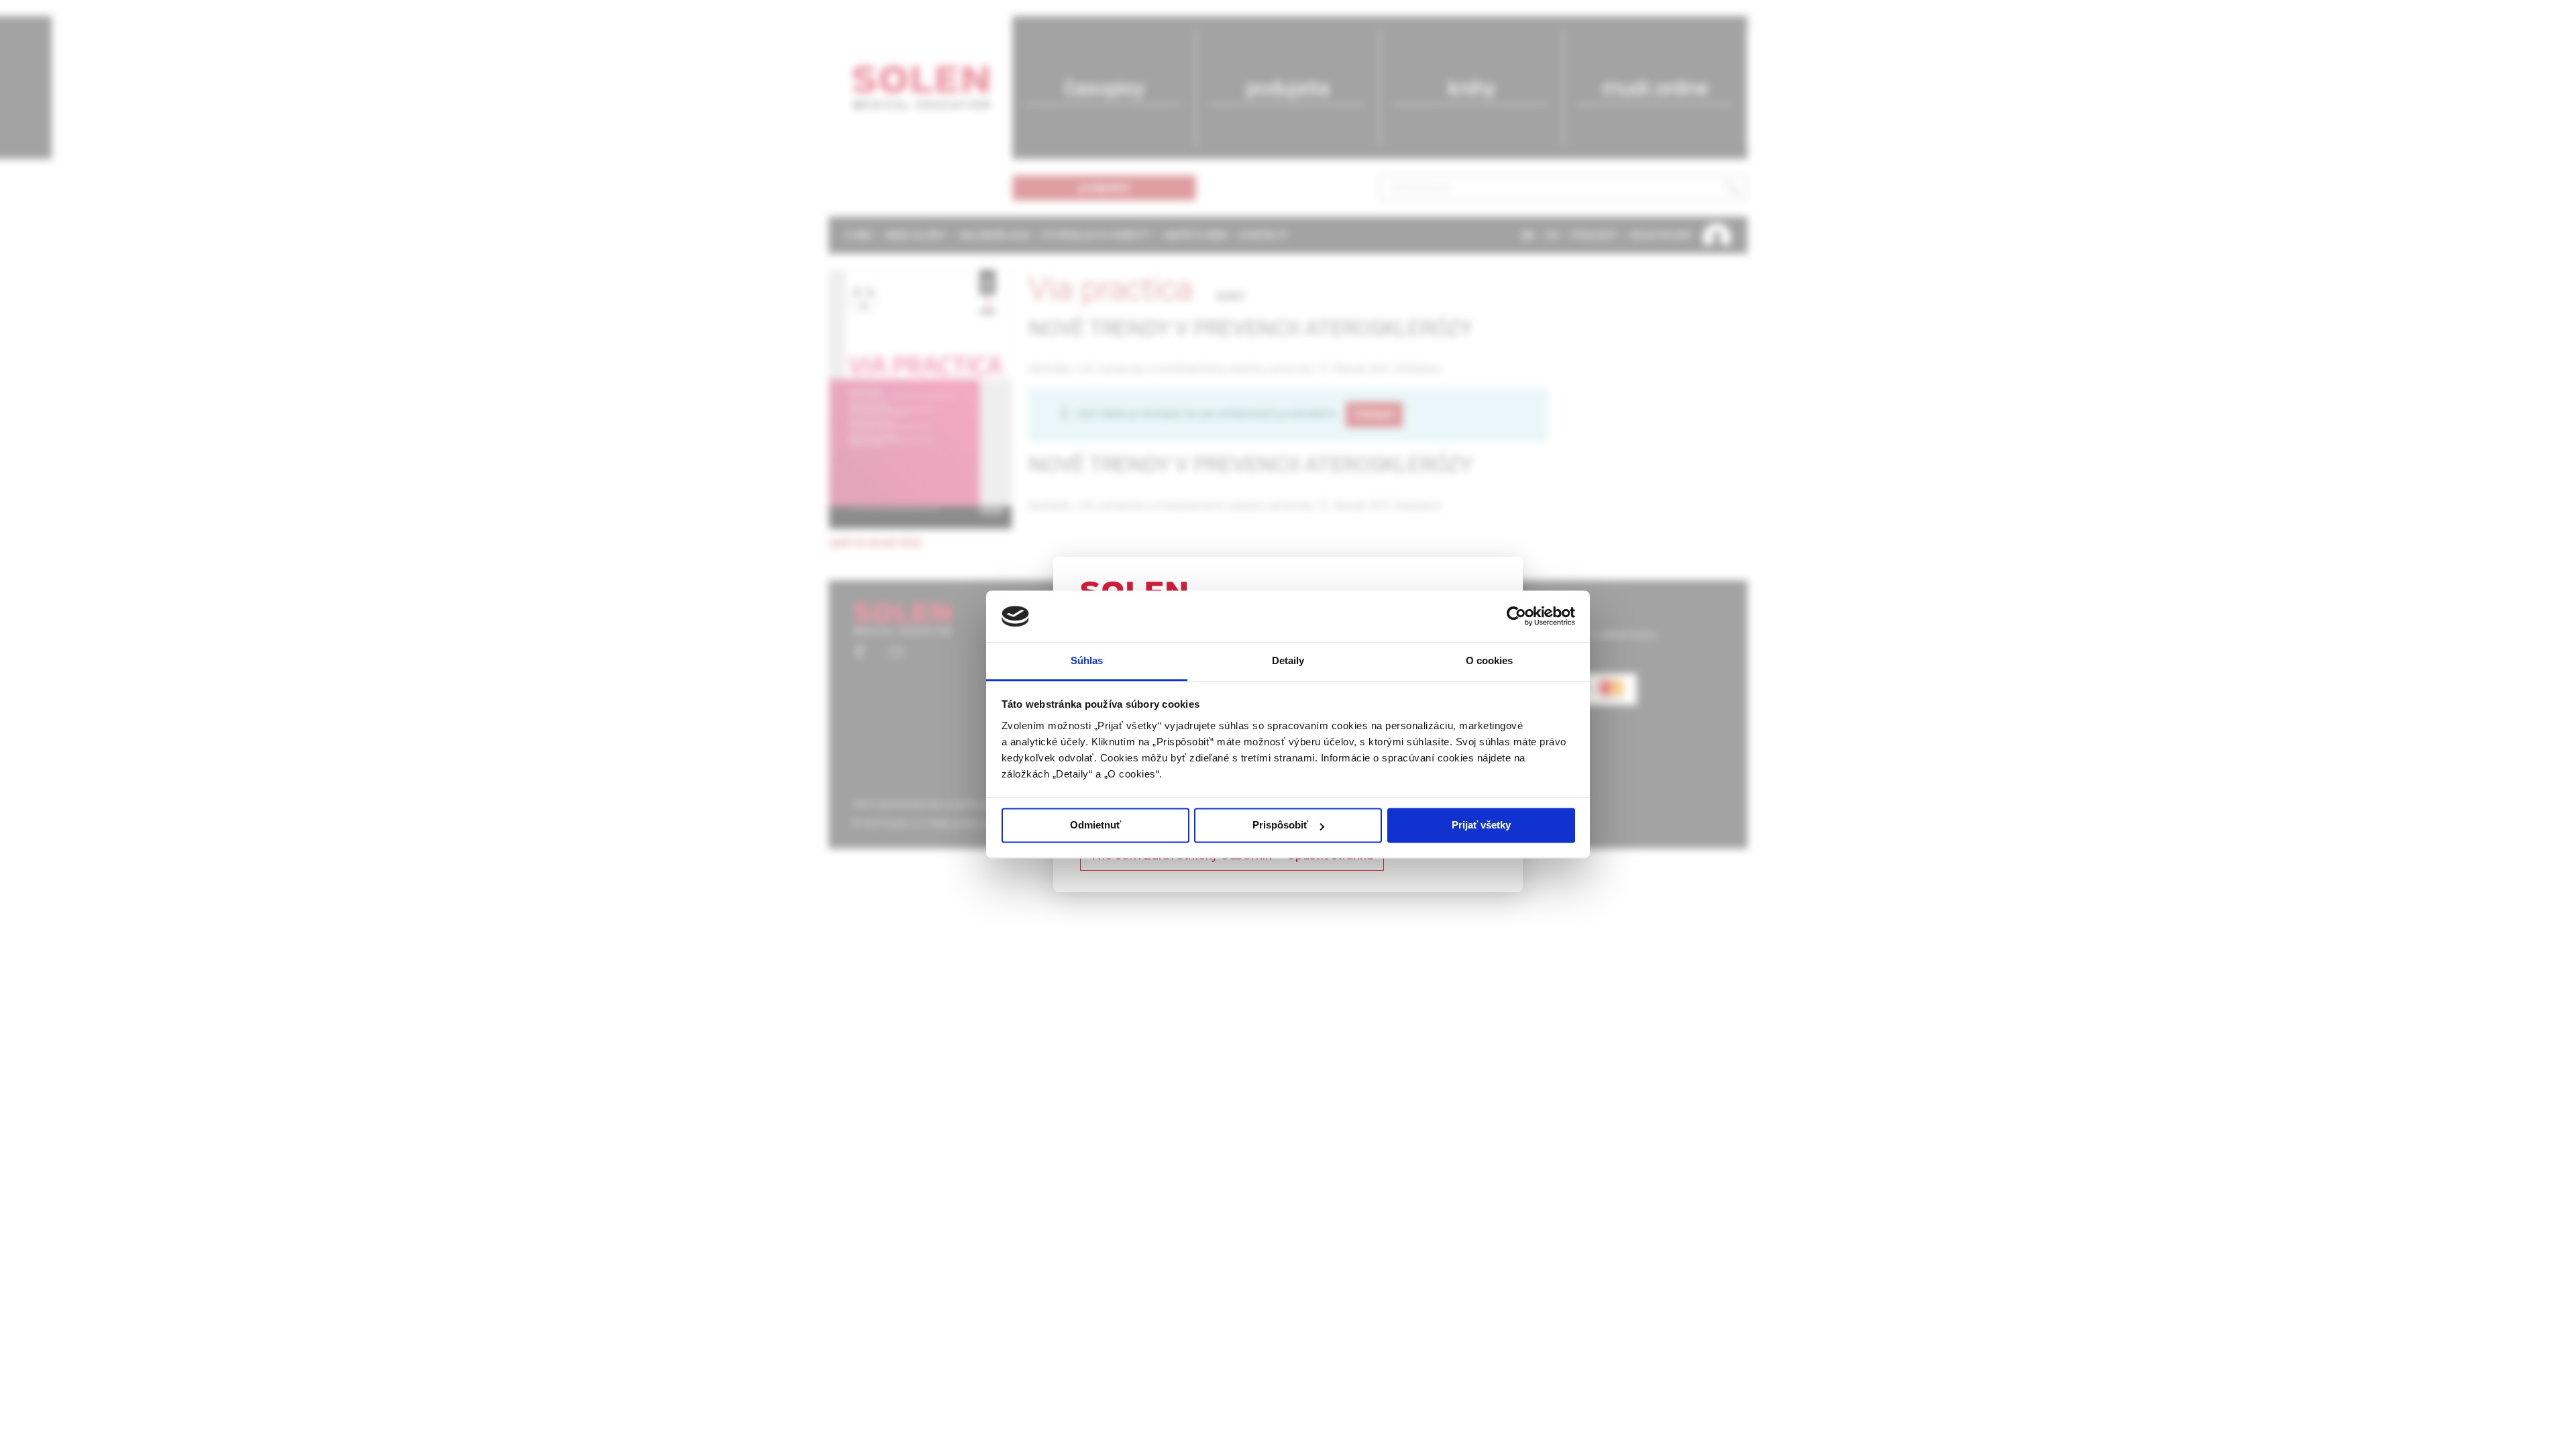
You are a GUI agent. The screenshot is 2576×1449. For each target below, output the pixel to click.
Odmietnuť (1095, 825)
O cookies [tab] (1490, 660)
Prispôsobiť (1280, 825)
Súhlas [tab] (1087, 660)
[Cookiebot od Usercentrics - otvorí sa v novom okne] (1516, 616)
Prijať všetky (1481, 825)
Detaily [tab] (1288, 660)
